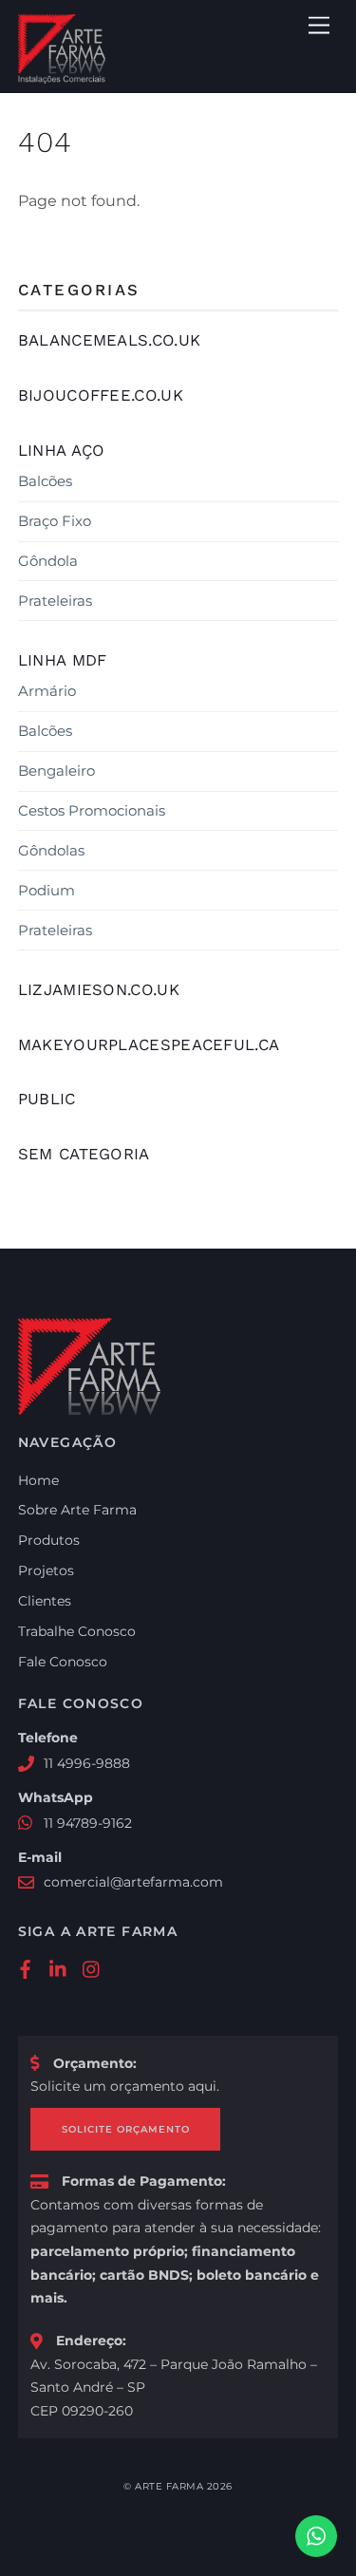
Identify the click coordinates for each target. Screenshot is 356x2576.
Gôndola (48, 561)
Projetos (46, 1570)
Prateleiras (55, 601)
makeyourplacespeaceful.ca (149, 1044)
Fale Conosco (63, 1662)
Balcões (45, 481)
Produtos (49, 1540)
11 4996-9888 (87, 1763)
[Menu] (319, 26)
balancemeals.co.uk (109, 340)
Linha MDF (63, 660)
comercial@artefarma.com (133, 1882)
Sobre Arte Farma (77, 1510)
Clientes (45, 1601)
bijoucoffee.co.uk (101, 395)
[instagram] (92, 1967)
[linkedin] (59, 1967)
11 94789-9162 (88, 1823)
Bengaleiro (56, 771)
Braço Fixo (55, 521)
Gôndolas (51, 850)
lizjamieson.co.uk (99, 989)
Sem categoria (84, 1154)
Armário (47, 691)
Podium (47, 890)
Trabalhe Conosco (77, 1631)
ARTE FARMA (169, 2486)
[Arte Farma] (62, 75)
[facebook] (26, 1967)
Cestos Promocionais (92, 810)
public (47, 1099)
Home (38, 1480)
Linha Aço (62, 450)
